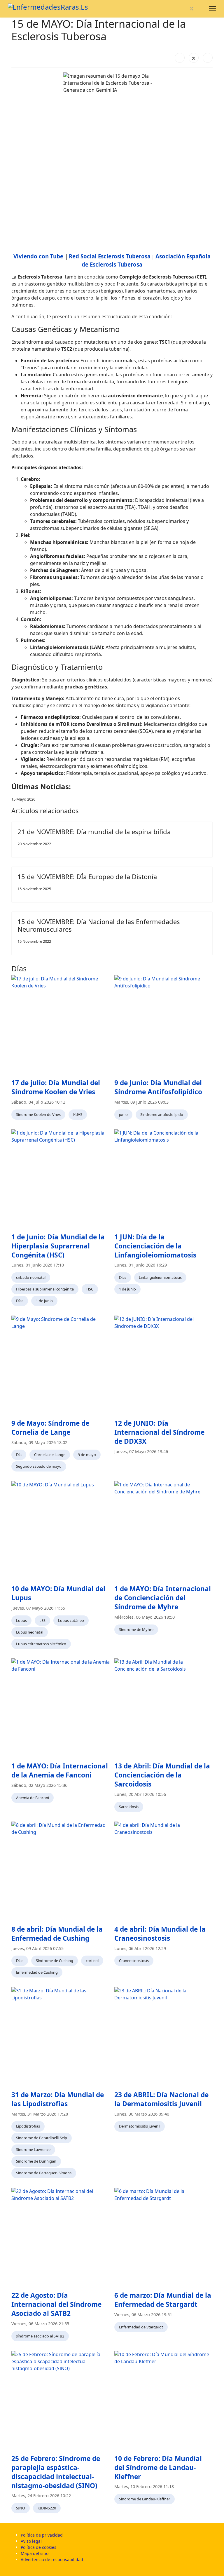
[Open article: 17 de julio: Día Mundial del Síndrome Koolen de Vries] (61, 1024)
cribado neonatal (31, 1277)
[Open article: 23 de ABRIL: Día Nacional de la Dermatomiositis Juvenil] (163, 2036)
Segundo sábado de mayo (39, 1466)
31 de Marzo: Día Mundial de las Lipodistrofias (58, 2099)
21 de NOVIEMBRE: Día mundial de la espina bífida (94, 832)
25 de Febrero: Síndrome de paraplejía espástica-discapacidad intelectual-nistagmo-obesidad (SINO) (56, 2472)
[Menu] (212, 9)
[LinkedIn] (208, 58)
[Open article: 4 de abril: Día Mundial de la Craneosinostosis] (163, 1871)
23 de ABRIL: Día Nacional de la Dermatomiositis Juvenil (161, 2099)
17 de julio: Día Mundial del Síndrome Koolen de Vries (56, 1087)
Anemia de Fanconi (33, 1798)
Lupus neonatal (30, 1632)
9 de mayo (87, 1455)
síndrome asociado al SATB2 (40, 2336)
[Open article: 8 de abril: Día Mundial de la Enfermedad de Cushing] (61, 1871)
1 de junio (44, 1301)
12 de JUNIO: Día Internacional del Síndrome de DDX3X (159, 1432)
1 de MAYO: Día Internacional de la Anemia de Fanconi (60, 1770)
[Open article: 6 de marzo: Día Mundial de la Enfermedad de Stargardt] (163, 2237)
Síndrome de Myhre (136, 1629)
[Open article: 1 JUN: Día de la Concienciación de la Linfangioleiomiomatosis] (163, 1179)
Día (19, 1455)
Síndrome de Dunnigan (36, 2161)
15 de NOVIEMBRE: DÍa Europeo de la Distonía (87, 876)
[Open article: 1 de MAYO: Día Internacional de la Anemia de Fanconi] (61, 1708)
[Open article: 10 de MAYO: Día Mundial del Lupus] (61, 1530)
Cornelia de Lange (50, 1455)
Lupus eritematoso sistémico (41, 1644)
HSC (90, 1289)
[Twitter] (192, 9)
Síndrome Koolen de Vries (38, 1114)
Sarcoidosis (129, 1807)
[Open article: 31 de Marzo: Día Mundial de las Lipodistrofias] (61, 2036)
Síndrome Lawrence (33, 2149)
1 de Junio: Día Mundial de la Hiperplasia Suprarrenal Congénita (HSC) (58, 1246)
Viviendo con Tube (38, 256)
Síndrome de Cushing (55, 1961)
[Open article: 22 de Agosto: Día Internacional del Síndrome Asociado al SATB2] (61, 2237)
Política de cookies (38, 2547)
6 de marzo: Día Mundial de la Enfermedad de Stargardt (163, 2300)
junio (123, 1114)
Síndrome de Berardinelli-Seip (42, 2138)
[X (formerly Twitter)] (194, 58)
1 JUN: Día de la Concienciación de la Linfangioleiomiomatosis (155, 1246)
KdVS (78, 1114)
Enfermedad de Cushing (37, 1972)
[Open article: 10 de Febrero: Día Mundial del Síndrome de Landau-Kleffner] (163, 2400)
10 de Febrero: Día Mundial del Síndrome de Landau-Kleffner (158, 2468)
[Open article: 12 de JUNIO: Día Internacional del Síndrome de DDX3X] (163, 1365)
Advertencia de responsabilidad (52, 2560)
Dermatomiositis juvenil (140, 2126)
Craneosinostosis (134, 1961)
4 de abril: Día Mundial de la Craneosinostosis (160, 1934)
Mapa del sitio (35, 2553)
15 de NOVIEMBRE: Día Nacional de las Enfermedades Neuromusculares (99, 925)
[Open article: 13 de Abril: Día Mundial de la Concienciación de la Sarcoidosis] (163, 1708)
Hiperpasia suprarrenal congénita (45, 1289)
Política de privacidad (42, 2535)
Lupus (21, 1620)
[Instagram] (201, 9)
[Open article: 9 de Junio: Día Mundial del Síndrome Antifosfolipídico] (163, 1024)
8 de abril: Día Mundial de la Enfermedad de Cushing (57, 1934)
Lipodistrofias (28, 2126)
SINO (21, 2508)
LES (42, 1620)
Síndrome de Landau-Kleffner (145, 2499)
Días (20, 1301)
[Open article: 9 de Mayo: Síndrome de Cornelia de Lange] (61, 1365)
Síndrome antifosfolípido (162, 1114)
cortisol (92, 1961)
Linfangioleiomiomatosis (160, 1277)
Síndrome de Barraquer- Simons (44, 2173)
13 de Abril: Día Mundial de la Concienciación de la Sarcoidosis (162, 1775)
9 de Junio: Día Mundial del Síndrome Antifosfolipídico (158, 1087)
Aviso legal (31, 2541)
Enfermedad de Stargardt (141, 2327)
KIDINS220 (47, 2508)
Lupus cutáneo (71, 1620)
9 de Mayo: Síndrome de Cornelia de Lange (50, 1428)
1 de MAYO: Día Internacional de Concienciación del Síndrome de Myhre (163, 1598)
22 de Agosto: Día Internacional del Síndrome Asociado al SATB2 (56, 2304)
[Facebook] (182, 9)
